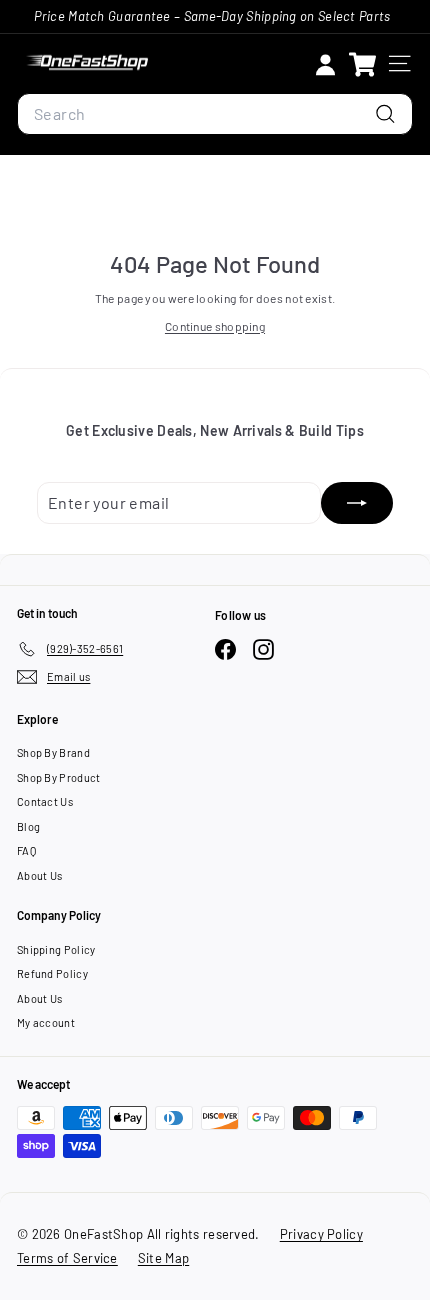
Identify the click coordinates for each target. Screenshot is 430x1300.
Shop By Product (59, 777)
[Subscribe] (357, 503)
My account (46, 1022)
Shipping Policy (56, 949)
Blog (28, 826)
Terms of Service (67, 1258)
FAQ (26, 850)
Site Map (163, 1258)
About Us (39, 875)
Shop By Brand (53, 752)
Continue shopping (215, 326)
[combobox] (215, 114)
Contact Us (45, 801)
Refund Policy (52, 973)
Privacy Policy (321, 1234)
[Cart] (362, 63)
